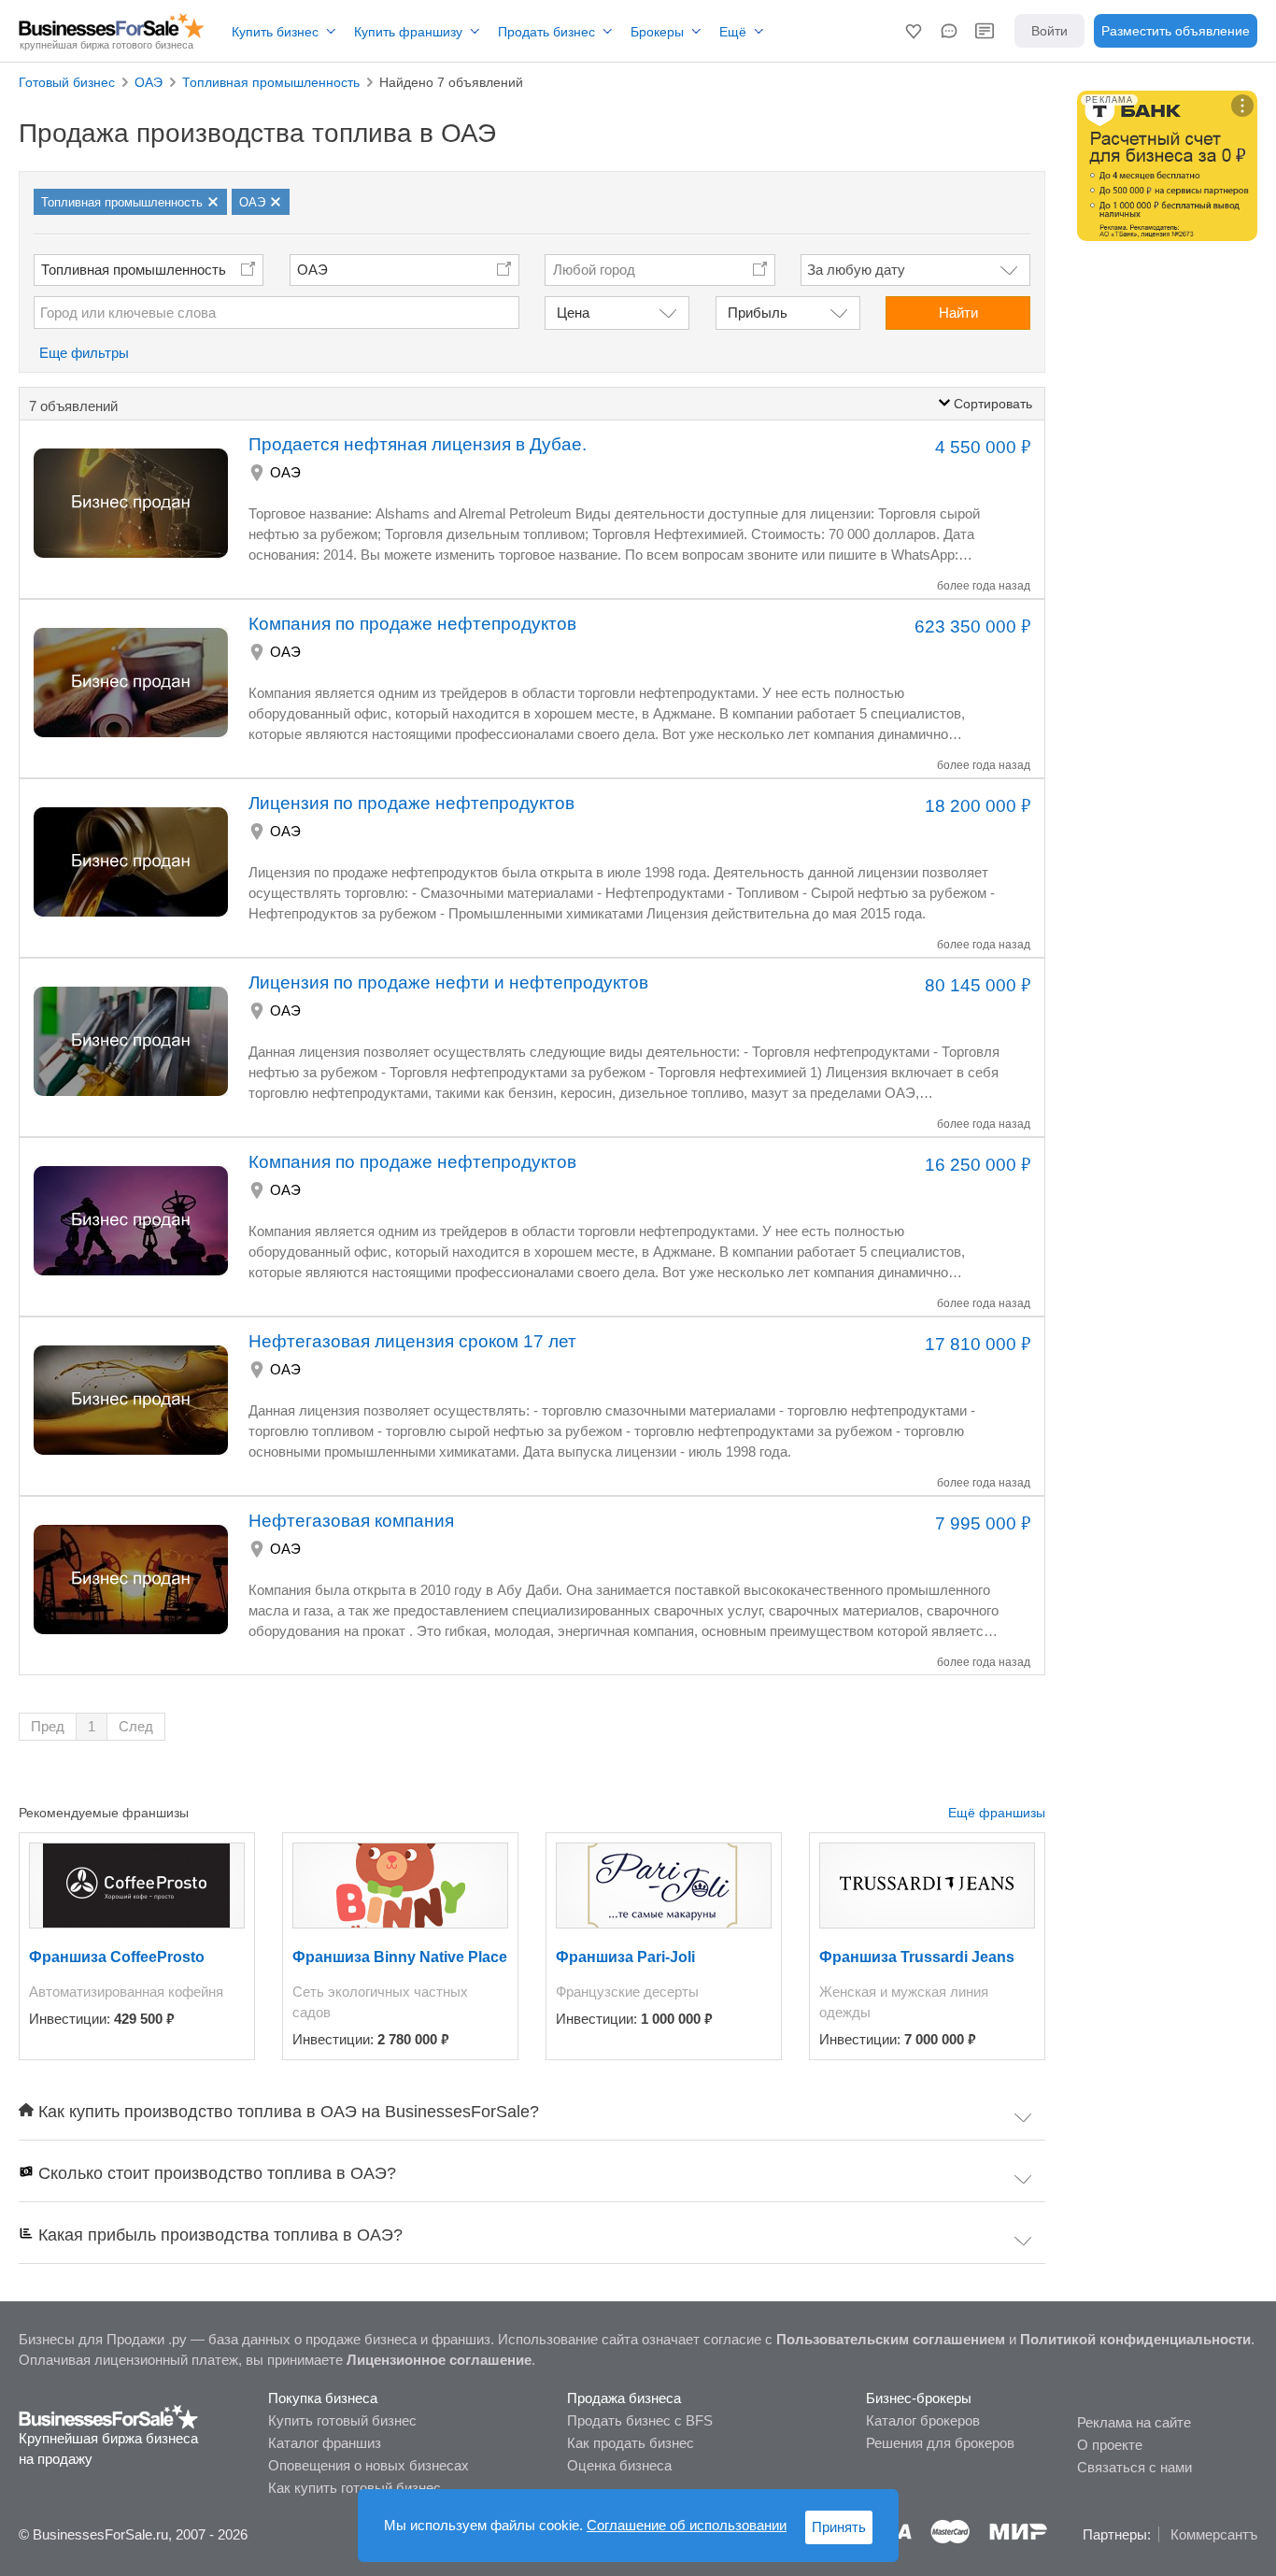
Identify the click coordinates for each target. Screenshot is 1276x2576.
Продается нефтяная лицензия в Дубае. (418, 444)
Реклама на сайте (1134, 2422)
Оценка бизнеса (619, 2465)
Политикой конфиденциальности (1135, 2339)
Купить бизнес (275, 32)
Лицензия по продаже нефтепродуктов (411, 803)
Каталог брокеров (923, 2420)
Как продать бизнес (631, 2443)
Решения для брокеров (940, 2443)
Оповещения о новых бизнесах (369, 2465)
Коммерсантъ (1214, 2534)
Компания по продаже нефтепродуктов (412, 624)
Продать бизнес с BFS (640, 2420)
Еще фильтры (84, 353)
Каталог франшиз (325, 2443)
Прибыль (758, 313)
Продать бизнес (546, 32)
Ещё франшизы (997, 1813)
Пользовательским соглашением (891, 2339)
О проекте (1110, 2445)
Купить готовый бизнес (342, 2420)
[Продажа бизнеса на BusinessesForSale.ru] (109, 2416)
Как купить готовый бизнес (354, 2488)
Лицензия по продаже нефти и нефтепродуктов (448, 982)
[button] (914, 31)
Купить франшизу (408, 32)
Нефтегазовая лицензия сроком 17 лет (412, 1341)
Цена (573, 313)
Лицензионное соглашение (439, 2360)
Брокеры (657, 32)
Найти (958, 313)
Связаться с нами (1134, 2467)
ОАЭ (312, 270)
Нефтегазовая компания (351, 1521)
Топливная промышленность (134, 270)
